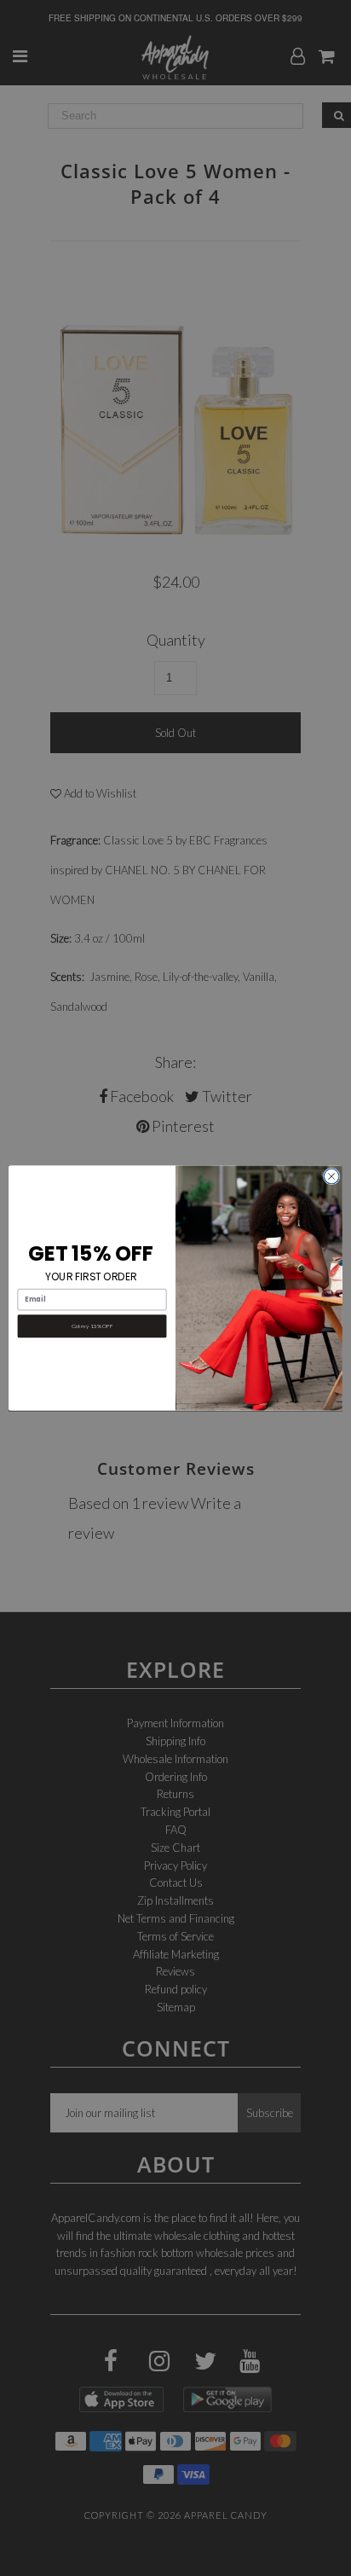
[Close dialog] (331, 1176)
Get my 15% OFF (92, 1326)
